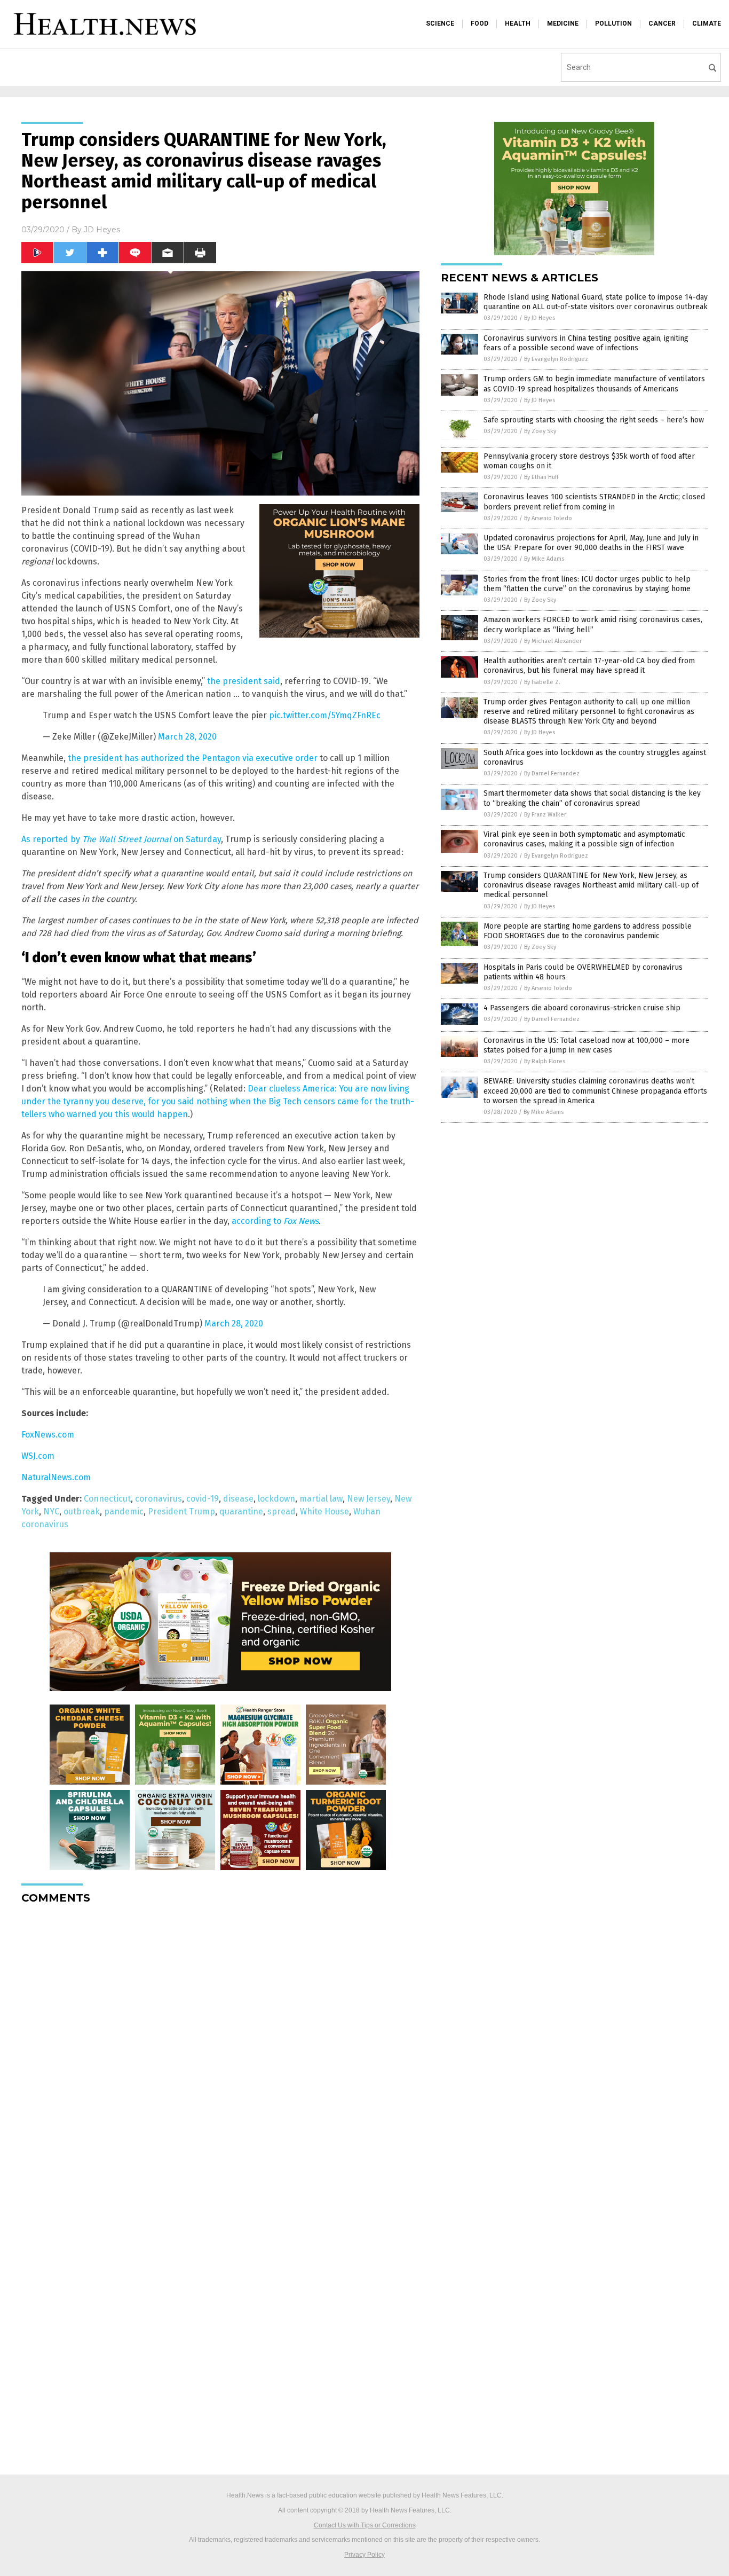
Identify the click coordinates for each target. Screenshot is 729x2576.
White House (324, 1511)
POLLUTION (613, 23)
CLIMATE (707, 23)
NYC (51, 1511)
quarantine (241, 1511)
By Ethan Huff (541, 477)
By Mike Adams (544, 559)
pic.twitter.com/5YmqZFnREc (325, 715)
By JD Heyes (540, 318)
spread (282, 1511)
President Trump (181, 1511)
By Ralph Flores (545, 1061)
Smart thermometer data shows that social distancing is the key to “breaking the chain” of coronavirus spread (592, 798)
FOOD (480, 23)
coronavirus (159, 1499)
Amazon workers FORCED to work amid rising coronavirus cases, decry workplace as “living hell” (593, 625)
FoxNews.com (48, 1435)
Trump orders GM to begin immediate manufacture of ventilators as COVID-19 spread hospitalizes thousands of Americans (594, 384)
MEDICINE (563, 23)
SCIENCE (440, 23)
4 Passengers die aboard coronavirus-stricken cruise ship (582, 1008)
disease (238, 1499)
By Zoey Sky (540, 431)
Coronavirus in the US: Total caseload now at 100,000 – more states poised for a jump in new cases (587, 1045)
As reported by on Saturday (121, 839)
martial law (321, 1499)
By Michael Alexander (553, 641)
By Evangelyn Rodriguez (556, 359)
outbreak (82, 1511)
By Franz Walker (545, 815)
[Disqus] (220, 2046)
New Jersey (369, 1499)
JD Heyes (102, 230)
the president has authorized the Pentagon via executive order (193, 758)
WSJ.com (38, 1456)
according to (275, 1221)
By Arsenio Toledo (548, 518)
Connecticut (107, 1499)
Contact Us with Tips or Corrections (365, 2525)
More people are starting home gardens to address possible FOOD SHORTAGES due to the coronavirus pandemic (588, 931)
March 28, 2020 (187, 737)
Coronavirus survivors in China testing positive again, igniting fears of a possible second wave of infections (586, 343)
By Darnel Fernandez (552, 773)
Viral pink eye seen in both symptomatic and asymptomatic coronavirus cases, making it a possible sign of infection (584, 839)
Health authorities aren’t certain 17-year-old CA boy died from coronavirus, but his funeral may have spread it (589, 666)
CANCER (662, 23)
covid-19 (203, 1499)
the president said (244, 681)
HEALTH (518, 23)
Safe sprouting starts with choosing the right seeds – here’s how (594, 420)
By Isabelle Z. (542, 682)
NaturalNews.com (56, 1477)
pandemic (124, 1511)
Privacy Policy (364, 2555)
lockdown (276, 1499)
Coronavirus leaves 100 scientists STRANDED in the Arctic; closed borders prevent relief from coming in (594, 502)
